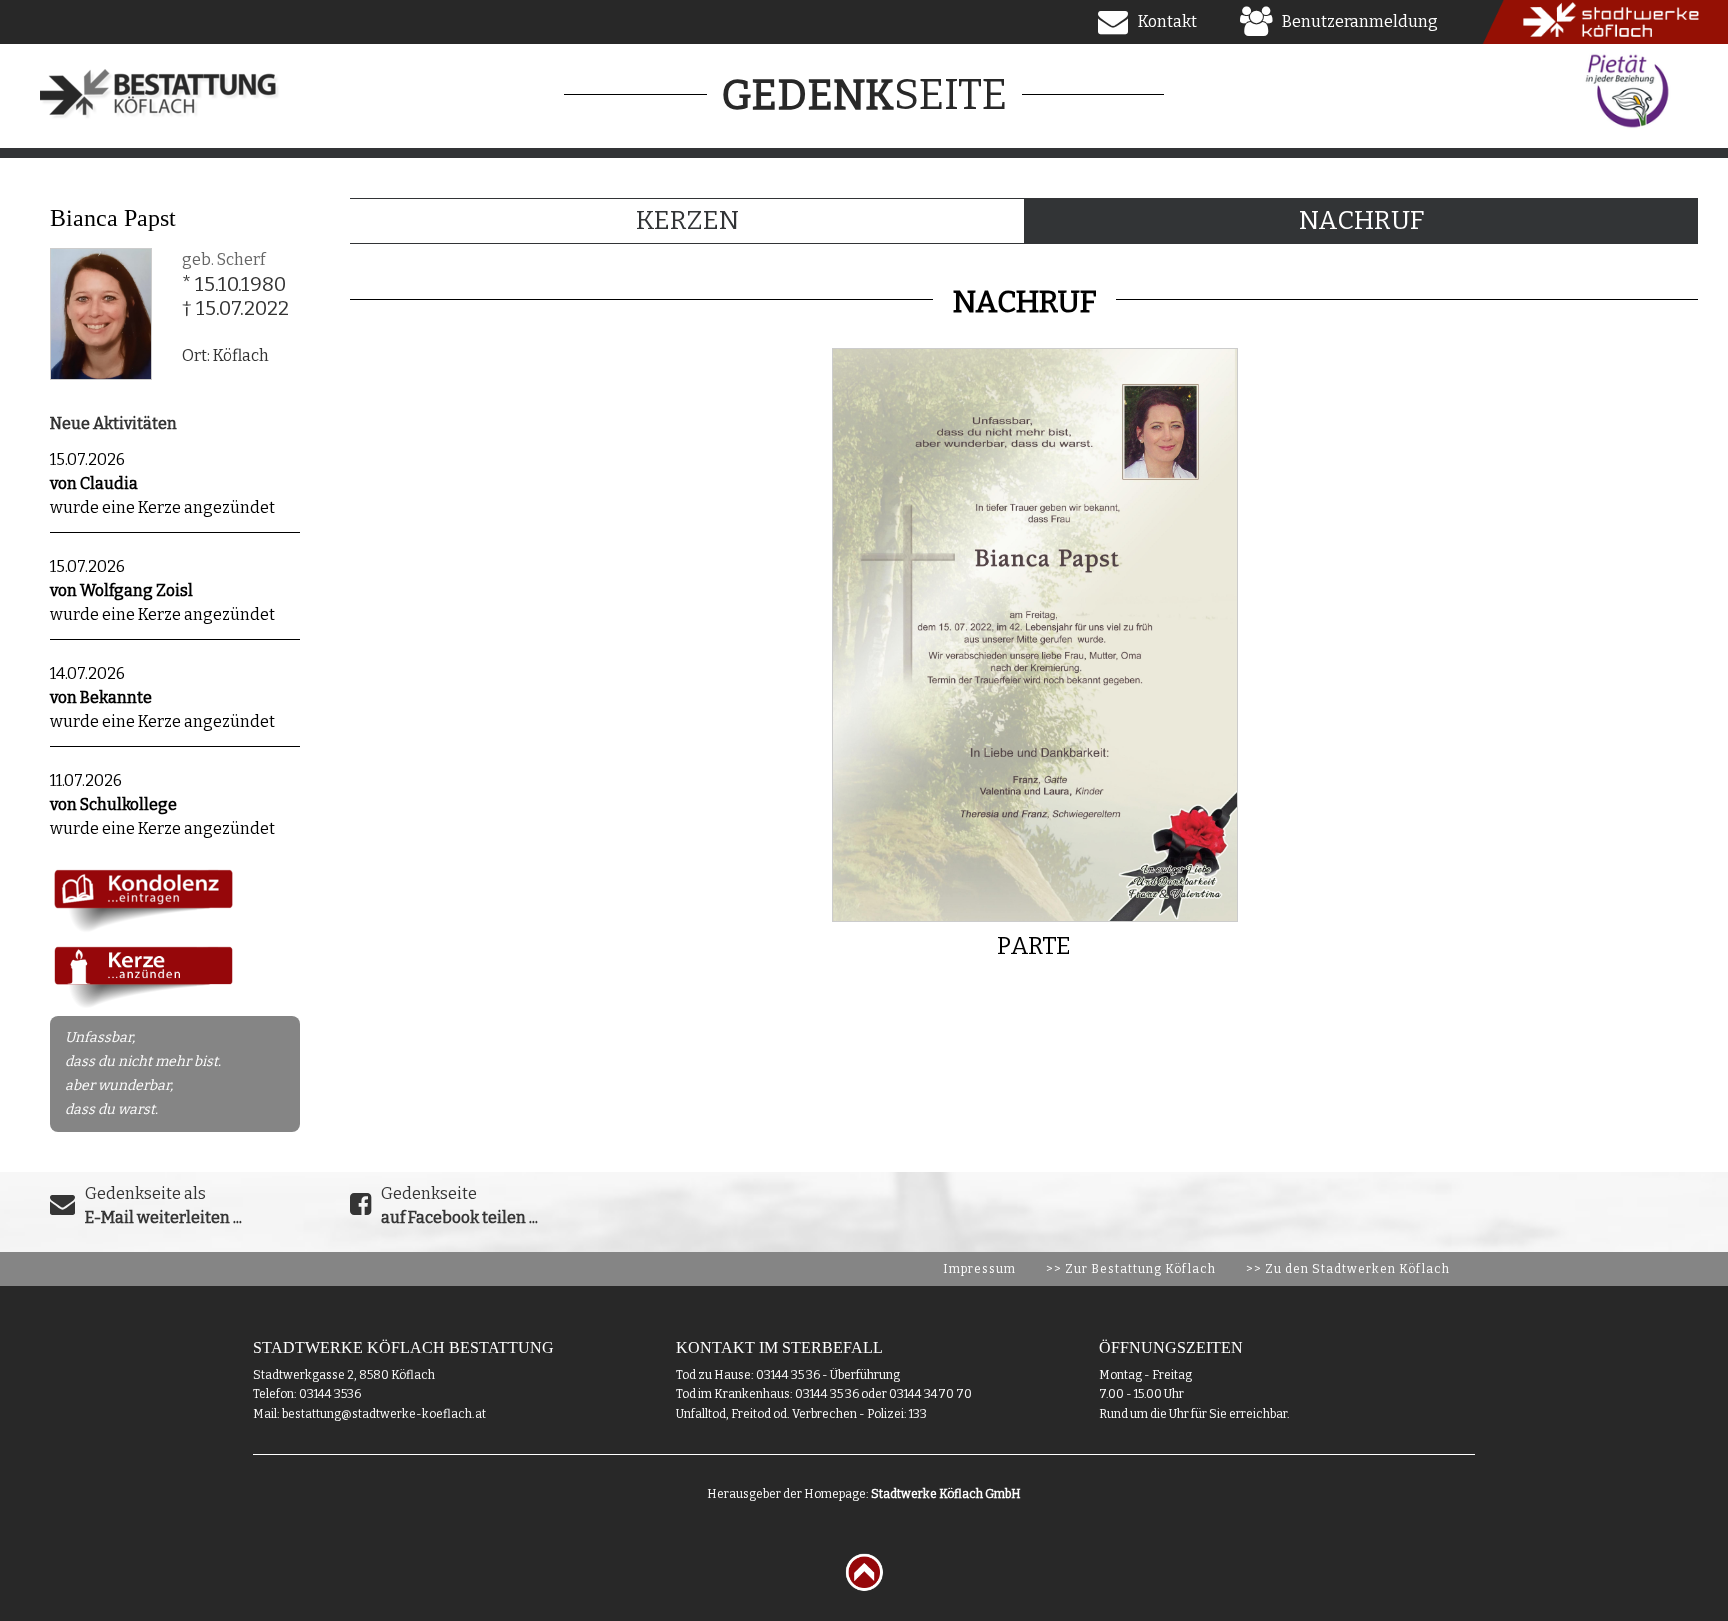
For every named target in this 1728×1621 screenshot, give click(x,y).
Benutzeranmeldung (1360, 21)
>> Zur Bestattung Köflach (1131, 1269)
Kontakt (1167, 21)
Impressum (979, 1269)
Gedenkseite (459, 1205)
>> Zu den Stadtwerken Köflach (1348, 1269)
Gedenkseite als (163, 1205)
